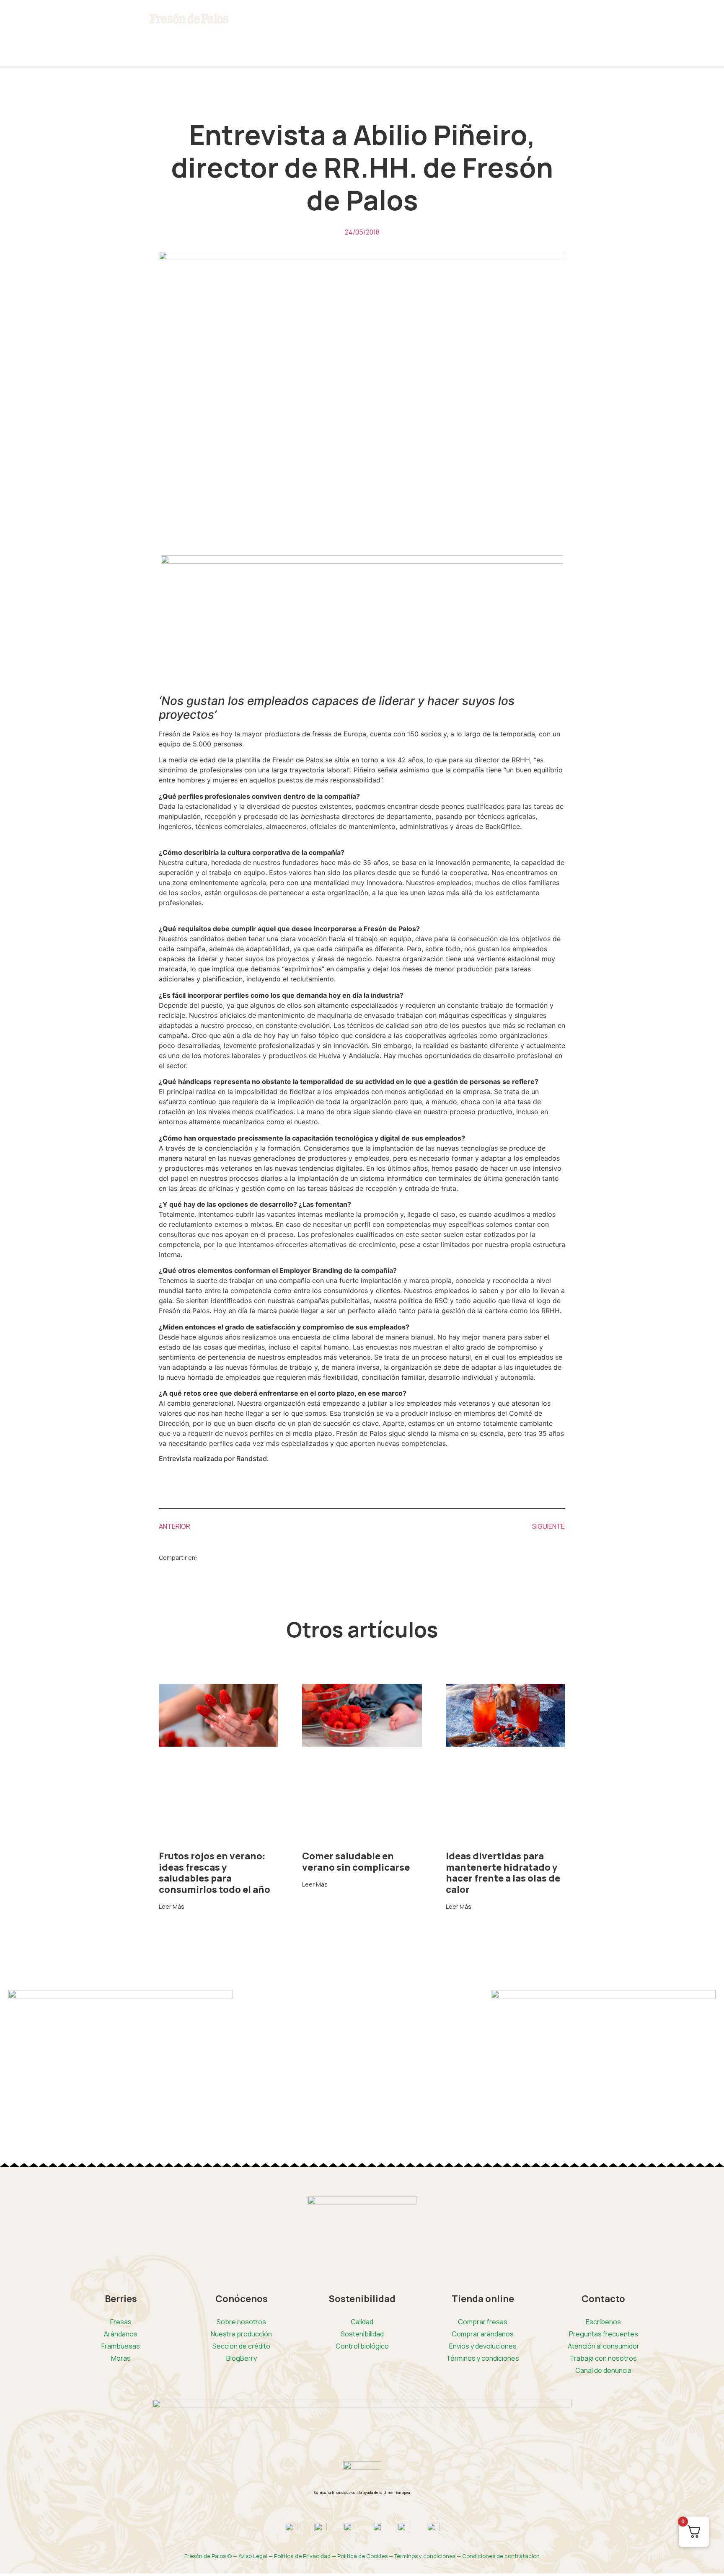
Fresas (121, 2322)
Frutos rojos (248, 45)
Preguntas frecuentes (604, 2334)
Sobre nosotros (241, 2322)
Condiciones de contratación (501, 2556)
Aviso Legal (253, 2556)
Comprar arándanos (483, 2334)
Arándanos (121, 2334)
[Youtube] (63, 23)
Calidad (362, 2322)
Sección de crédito (241, 2346)
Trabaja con (603, 2358)
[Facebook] (15, 23)
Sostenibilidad (362, 2334)
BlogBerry (412, 45)
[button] (214, 1557)
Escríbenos (603, 2322)
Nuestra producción (241, 2334)
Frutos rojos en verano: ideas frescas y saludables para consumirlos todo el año (215, 1873)
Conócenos (294, 45)
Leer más (172, 1907)
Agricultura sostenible (354, 45)
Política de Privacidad (302, 2556)
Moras (121, 2358)
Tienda (446, 45)
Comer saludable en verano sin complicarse (356, 1861)
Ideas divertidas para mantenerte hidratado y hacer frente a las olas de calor (503, 1873)
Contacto (480, 45)
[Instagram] (39, 23)
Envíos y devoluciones (483, 2346)
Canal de (603, 2370)
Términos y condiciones (483, 2358)
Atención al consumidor (604, 2346)
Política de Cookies (362, 2556)
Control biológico (362, 2346)
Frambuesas (121, 2346)
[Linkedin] (15, 47)
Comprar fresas (483, 2322)
